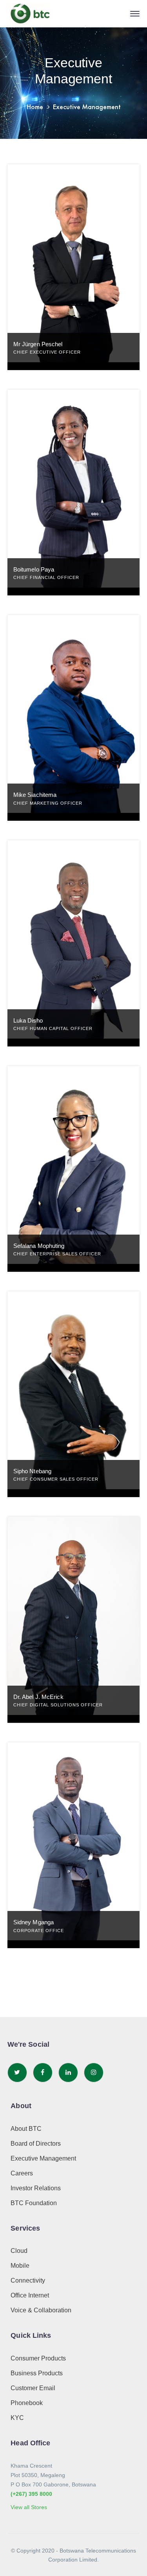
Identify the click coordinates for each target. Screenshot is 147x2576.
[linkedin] (68, 2073)
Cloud (19, 2251)
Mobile (20, 2266)
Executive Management (43, 2158)
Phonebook (27, 2403)
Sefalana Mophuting (39, 1246)
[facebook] (43, 2073)
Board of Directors (36, 2144)
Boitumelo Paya (34, 569)
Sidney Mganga (34, 1922)
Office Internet (30, 2295)
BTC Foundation (34, 2203)
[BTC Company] (30, 14)
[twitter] (17, 2073)
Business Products (37, 2373)
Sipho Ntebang (32, 1471)
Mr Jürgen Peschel (38, 344)
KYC (17, 2418)
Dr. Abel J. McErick (38, 1697)
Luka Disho (28, 1020)
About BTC (26, 2129)
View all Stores (29, 2507)
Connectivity (28, 2280)
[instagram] (94, 2073)
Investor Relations (36, 2188)
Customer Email (33, 2388)
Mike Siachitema (35, 795)
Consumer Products (38, 2358)
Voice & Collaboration (41, 2310)
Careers (22, 2173)
